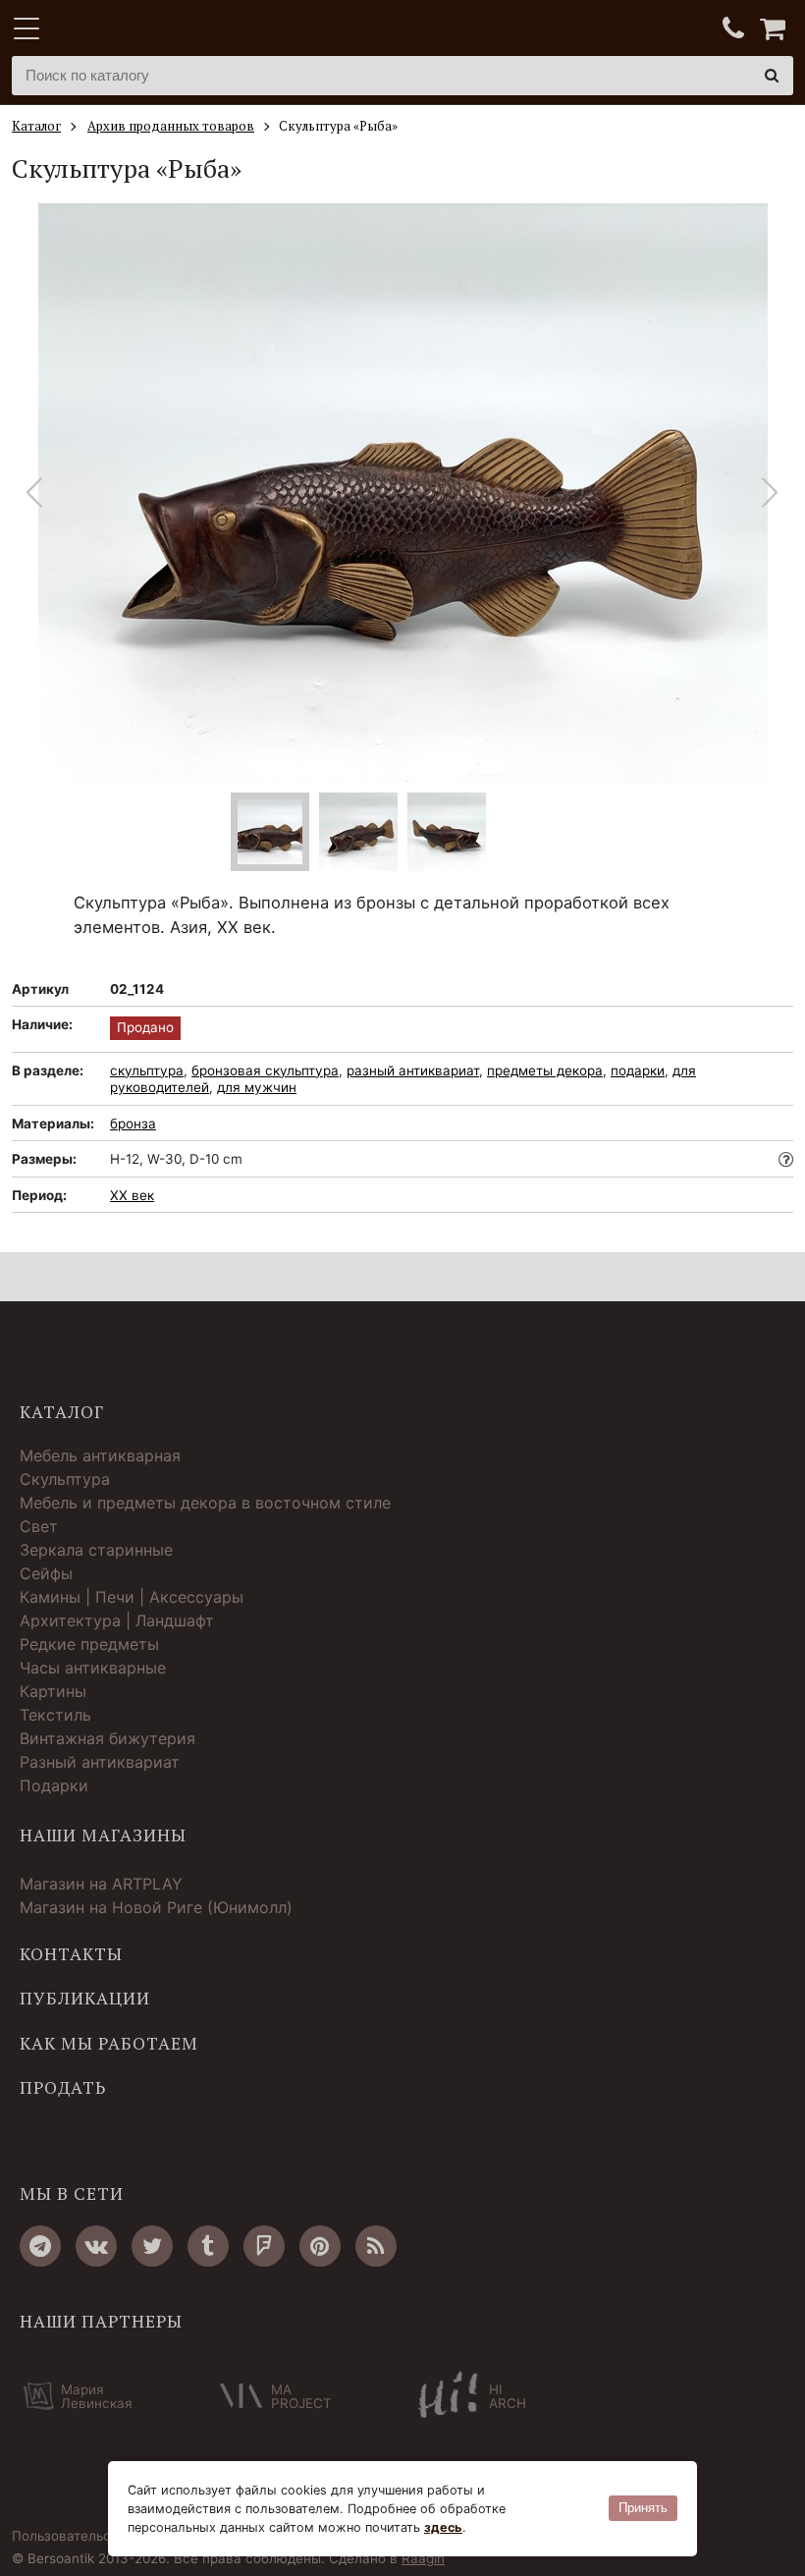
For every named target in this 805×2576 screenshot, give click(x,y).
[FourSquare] (264, 2246)
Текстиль (55, 1715)
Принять (643, 2508)
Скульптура (65, 1479)
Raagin (423, 2558)
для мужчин (257, 1087)
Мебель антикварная (100, 1455)
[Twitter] (152, 2246)
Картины (53, 1691)
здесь (443, 2527)
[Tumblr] (208, 2246)
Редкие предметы (89, 1644)
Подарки (54, 1785)
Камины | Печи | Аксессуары (132, 1597)
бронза (133, 1124)
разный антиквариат (413, 1070)
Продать (63, 2088)
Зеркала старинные (96, 1550)
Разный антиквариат (100, 1762)
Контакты (71, 1954)
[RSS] (376, 2246)
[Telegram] (40, 2246)
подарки (638, 1070)
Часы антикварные (93, 1668)
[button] (770, 493)
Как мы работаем (109, 2044)
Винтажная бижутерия (107, 1738)
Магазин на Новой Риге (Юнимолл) (156, 1907)
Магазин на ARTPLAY (101, 1884)
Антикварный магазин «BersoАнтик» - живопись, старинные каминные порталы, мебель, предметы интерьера (134, 29)
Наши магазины (103, 1836)
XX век (132, 1195)
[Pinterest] (320, 2246)
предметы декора (545, 1070)
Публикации (85, 1999)
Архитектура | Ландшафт (117, 1620)
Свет (39, 1526)
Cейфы (46, 1573)
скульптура (147, 1070)
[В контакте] (96, 2246)
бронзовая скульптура (265, 1070)
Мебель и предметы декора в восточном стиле (205, 1503)
